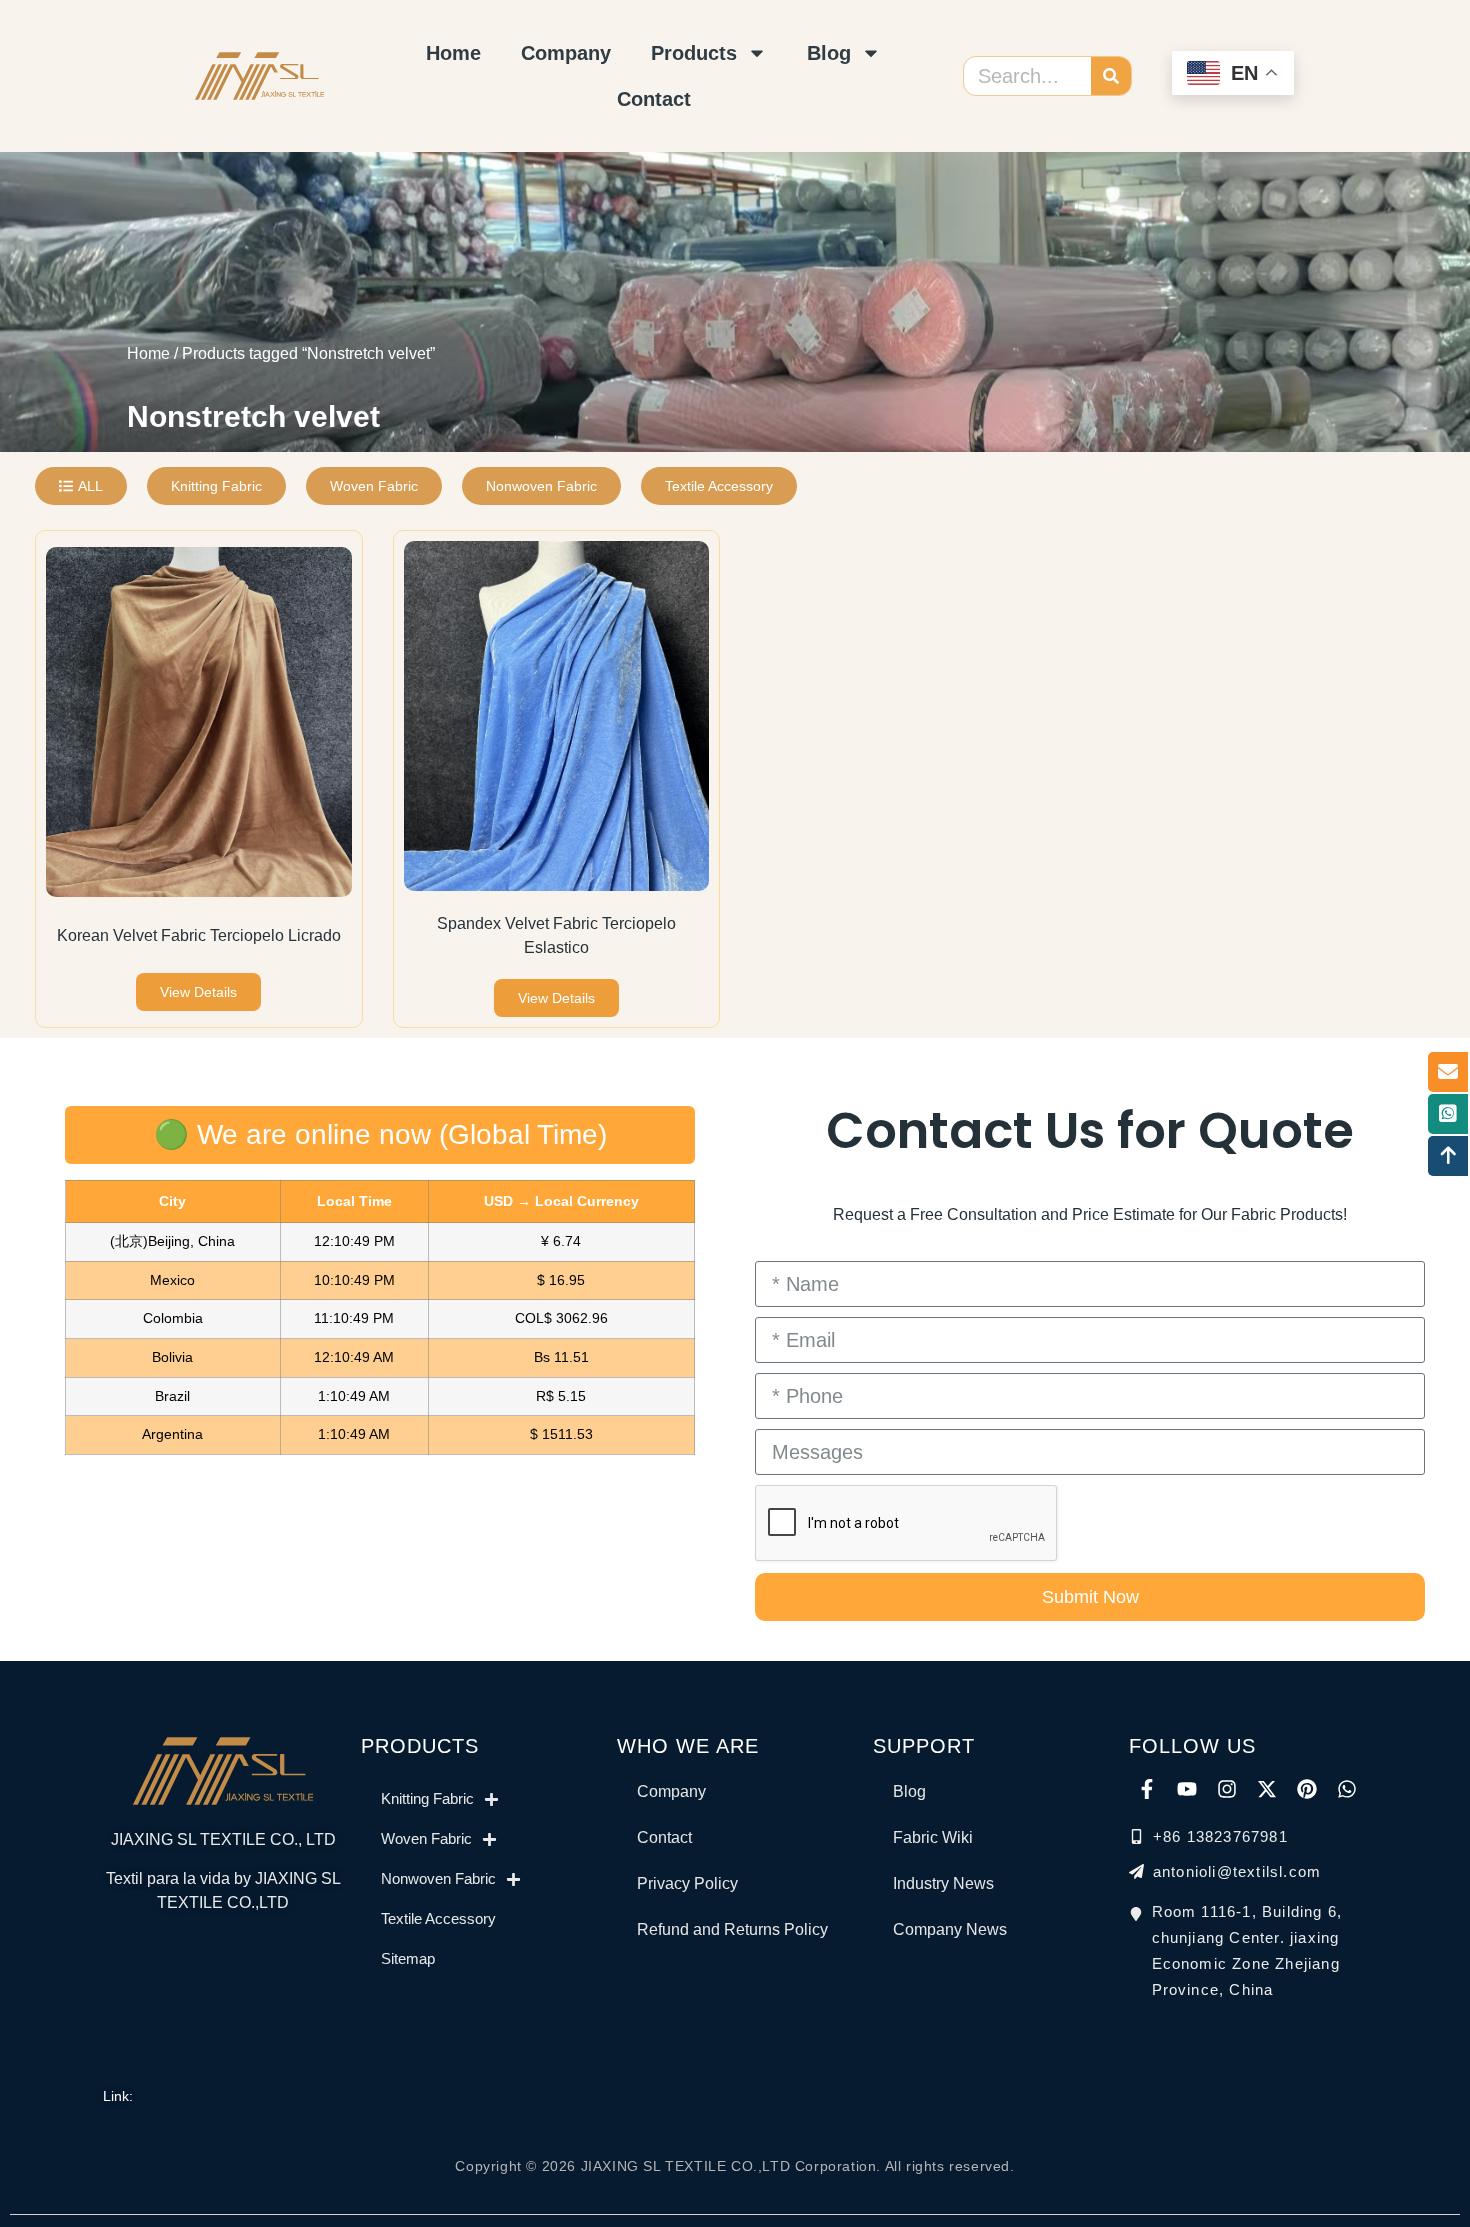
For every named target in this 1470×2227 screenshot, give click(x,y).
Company (566, 53)
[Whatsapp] (1347, 1789)
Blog (829, 53)
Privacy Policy (687, 1883)
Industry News (943, 1883)
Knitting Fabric (427, 1798)
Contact (654, 99)
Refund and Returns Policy (732, 1929)
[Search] (1111, 76)
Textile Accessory (438, 1918)
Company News (950, 1929)
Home (453, 53)
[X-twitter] (1267, 1789)
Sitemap (408, 1958)
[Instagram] (1227, 1789)
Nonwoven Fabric (438, 1878)
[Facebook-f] (1147, 1789)
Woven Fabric (426, 1838)
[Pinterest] (1307, 1789)
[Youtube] (1187, 1789)
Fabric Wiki (933, 1837)
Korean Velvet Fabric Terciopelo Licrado (199, 935)
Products (694, 53)
